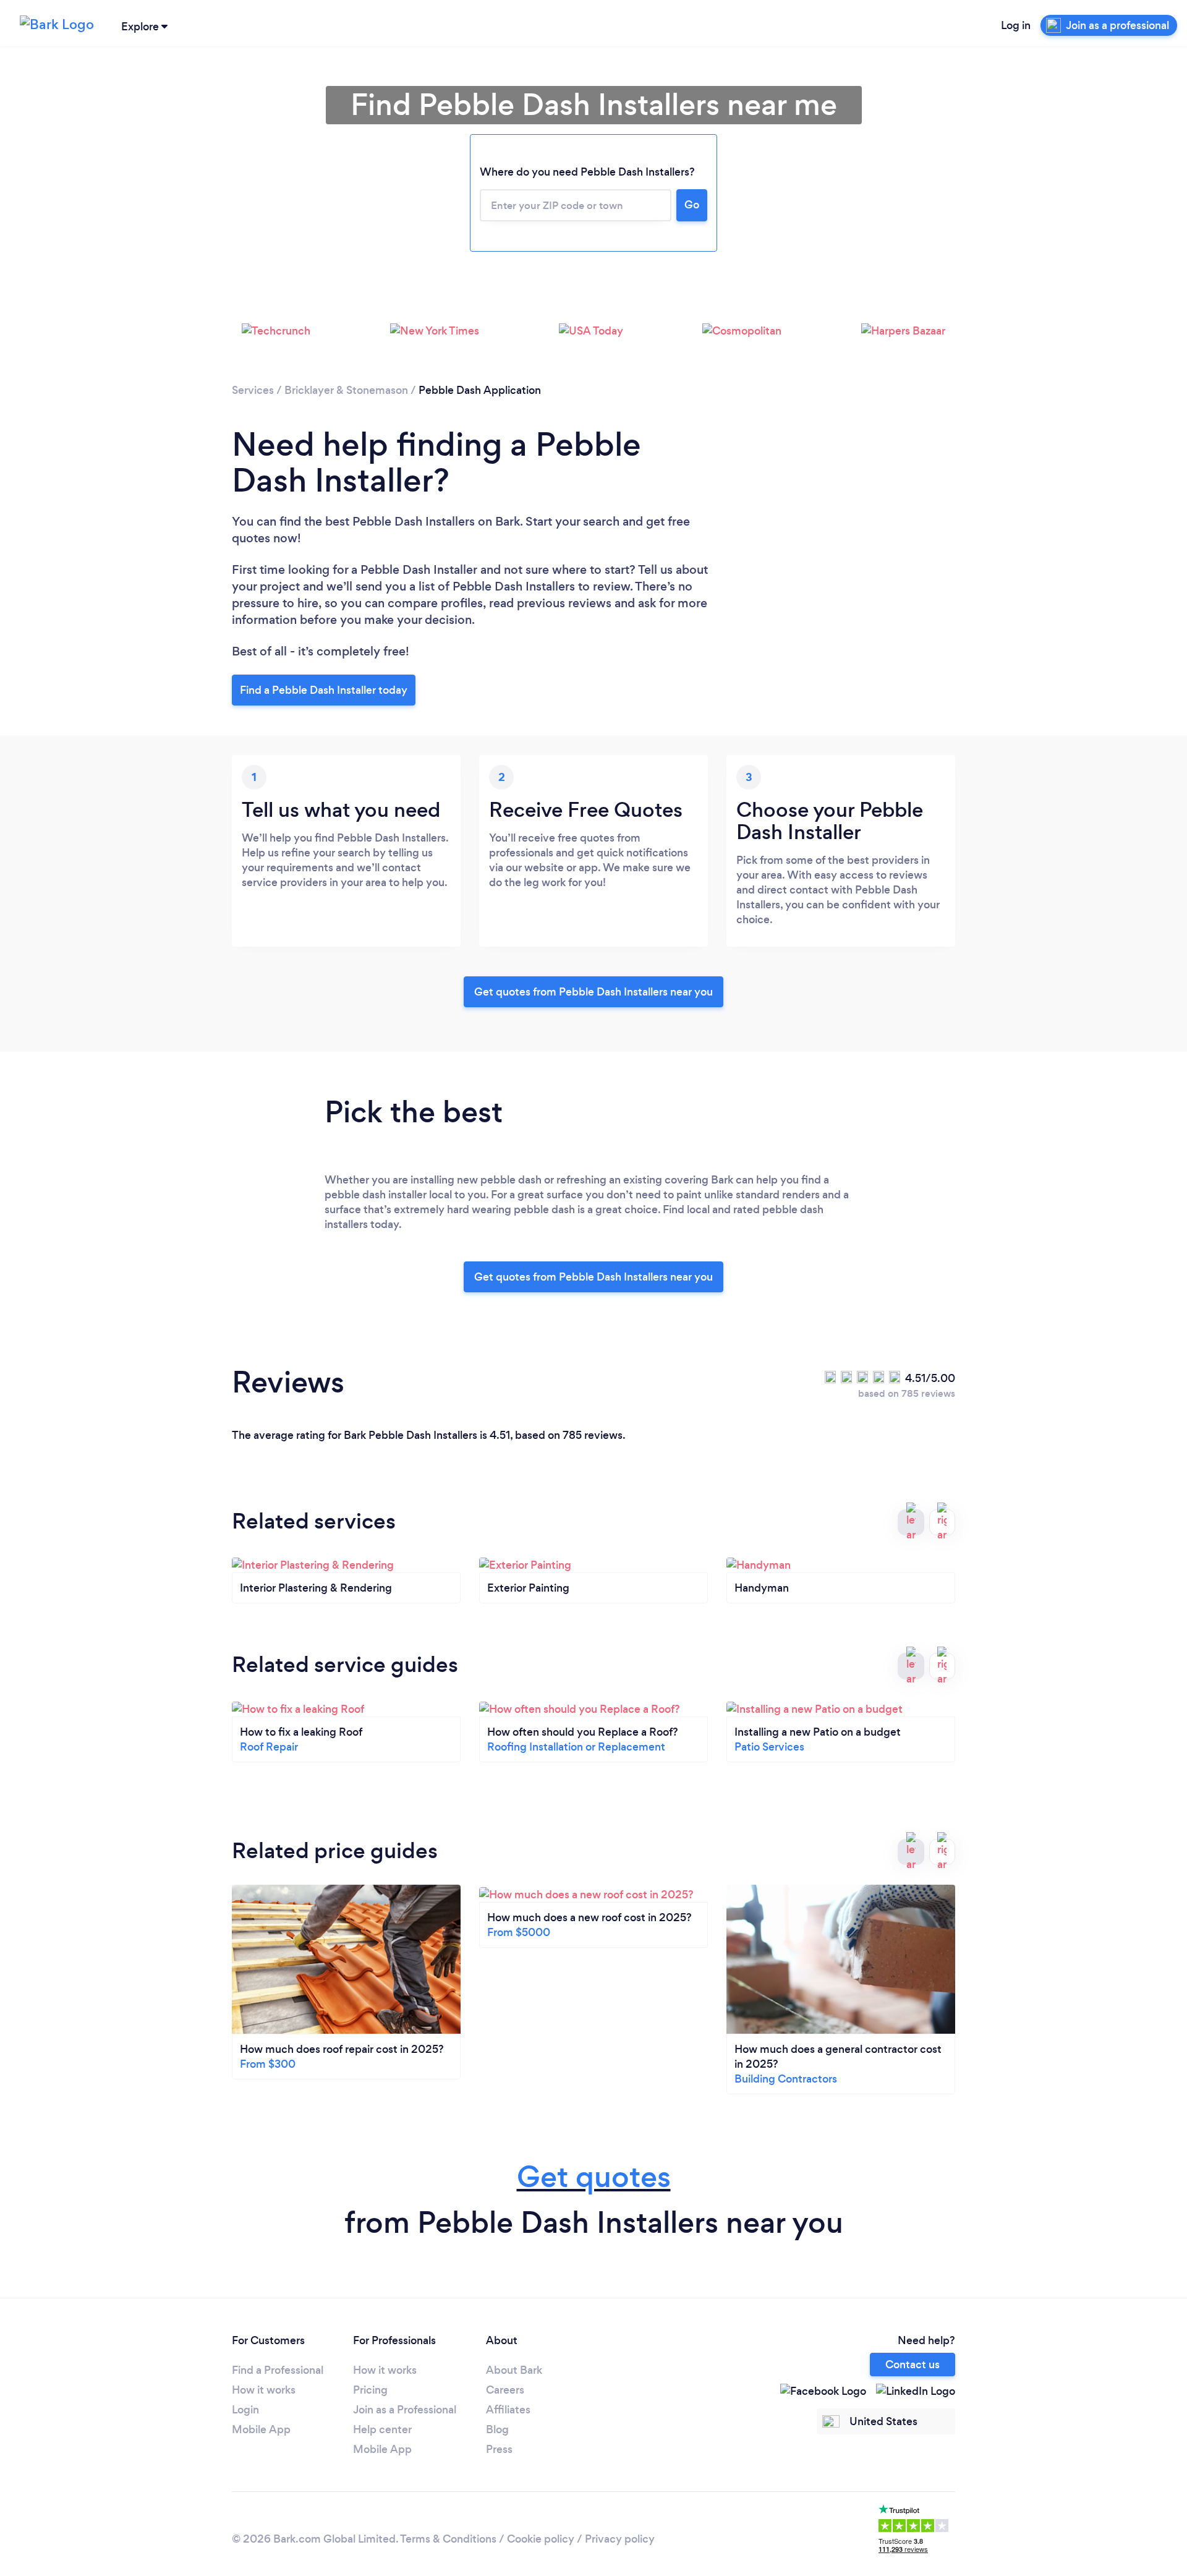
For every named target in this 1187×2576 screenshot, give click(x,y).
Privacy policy (620, 2539)
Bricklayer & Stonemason (346, 390)
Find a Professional (278, 2370)
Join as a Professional (405, 2410)
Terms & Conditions (448, 2539)
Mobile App (261, 2429)
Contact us (913, 2365)
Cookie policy (541, 2539)
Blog (497, 2429)
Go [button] (692, 205)
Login (245, 2410)
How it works (264, 2390)
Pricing (370, 2390)
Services (253, 390)
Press (499, 2449)
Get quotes (594, 2177)
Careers (505, 2390)
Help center (382, 2429)
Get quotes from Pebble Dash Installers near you (593, 992)
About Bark (514, 2370)
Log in (1016, 25)
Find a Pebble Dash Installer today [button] (324, 690)
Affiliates (508, 2410)
